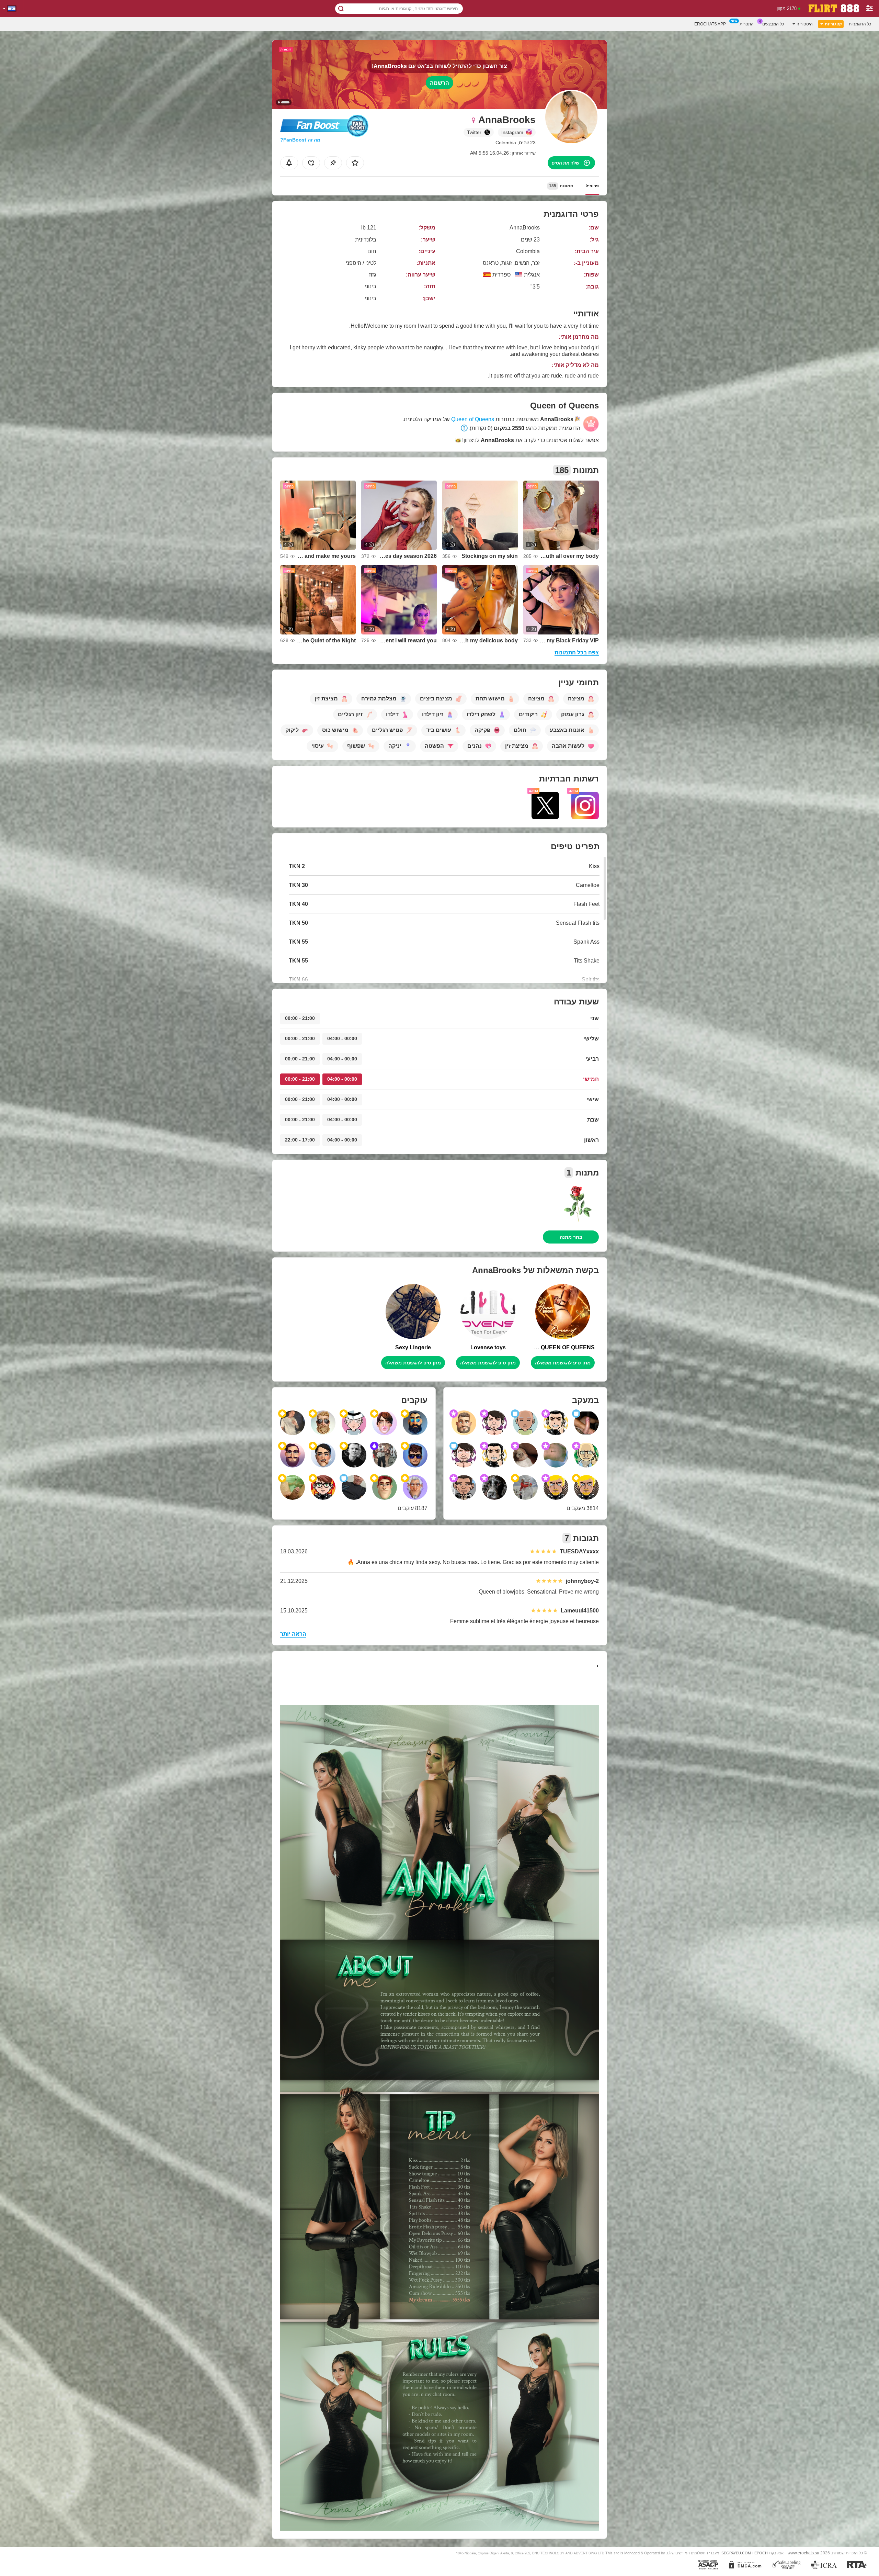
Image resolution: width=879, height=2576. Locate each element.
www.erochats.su (803, 2553)
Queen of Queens (473, 419)
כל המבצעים (773, 24)
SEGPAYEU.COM (736, 2553)
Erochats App (710, 24)
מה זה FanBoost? (300, 140)
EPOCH (761, 2553)
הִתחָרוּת (747, 24)
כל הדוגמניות (860, 24)
